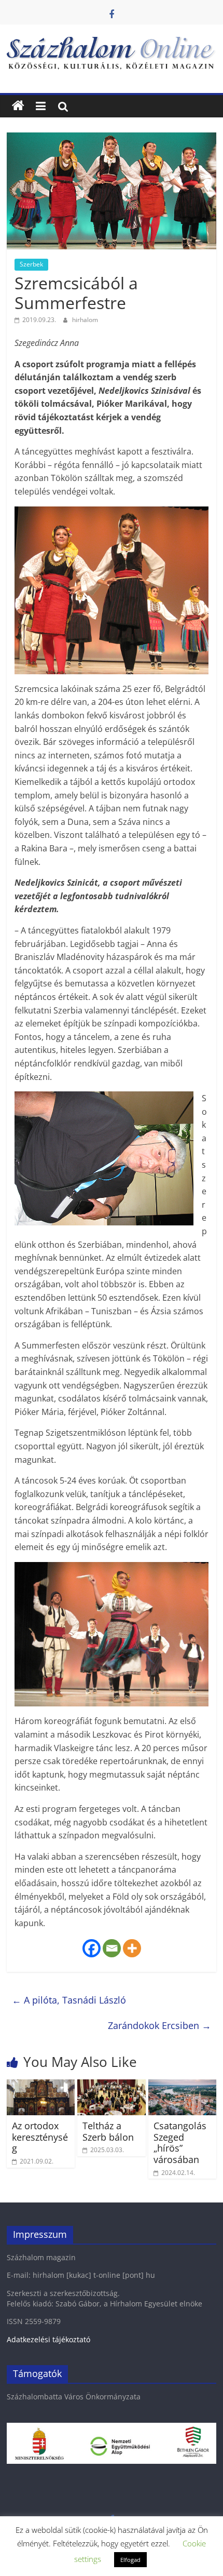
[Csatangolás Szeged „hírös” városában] (182, 2086)
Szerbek (31, 264)
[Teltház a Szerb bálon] (111, 2086)
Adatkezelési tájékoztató (48, 2339)
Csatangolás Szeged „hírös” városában (180, 2143)
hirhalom (85, 320)
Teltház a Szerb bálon (108, 2131)
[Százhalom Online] (18, 106)
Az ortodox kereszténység (40, 2137)
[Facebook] (92, 1948)
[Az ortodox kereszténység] (41, 2086)
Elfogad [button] (130, 2560)
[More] (132, 1948)
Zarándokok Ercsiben (159, 2025)
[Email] (112, 1948)
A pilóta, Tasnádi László (69, 2000)
